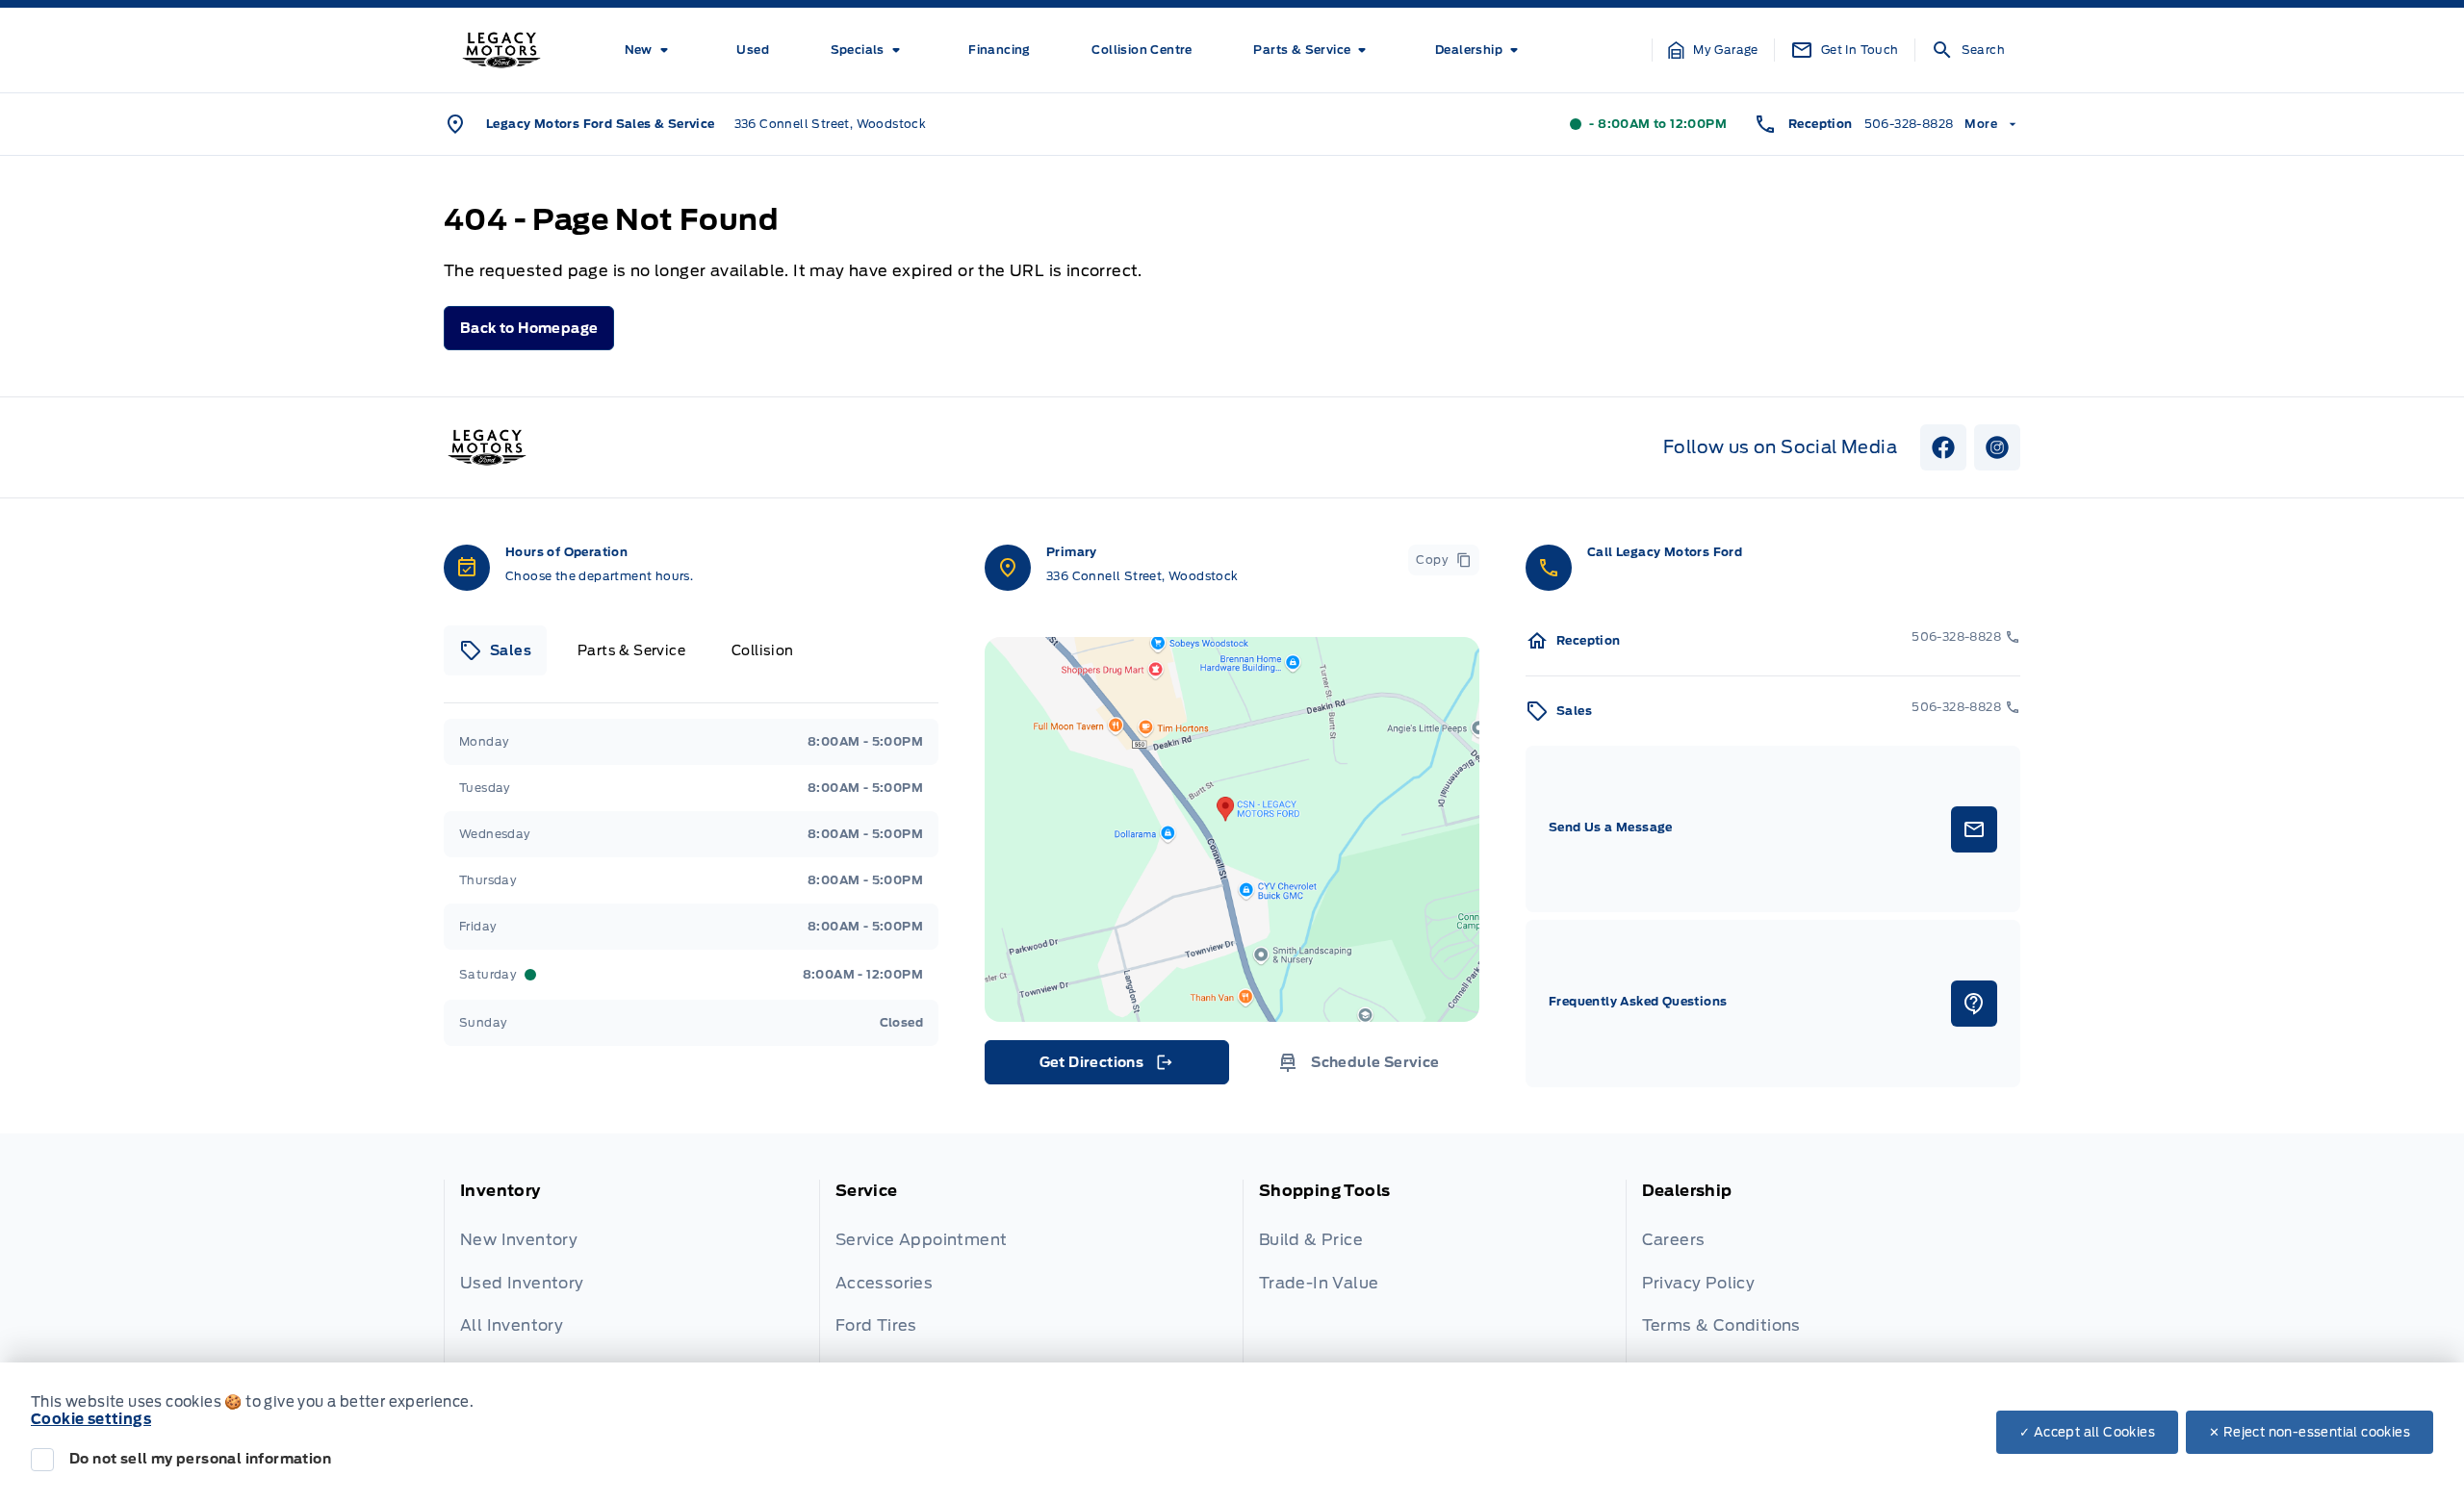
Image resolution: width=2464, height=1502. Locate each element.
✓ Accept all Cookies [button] (2087, 1432)
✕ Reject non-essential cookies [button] (2310, 1432)
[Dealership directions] (1232, 829)
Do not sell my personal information (200, 1459)
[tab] (495, 650)
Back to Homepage (529, 328)
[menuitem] (650, 50)
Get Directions (1105, 1067)
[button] (1713, 50)
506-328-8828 (1909, 124)
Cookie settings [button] (91, 1419)
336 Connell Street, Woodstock (831, 124)
